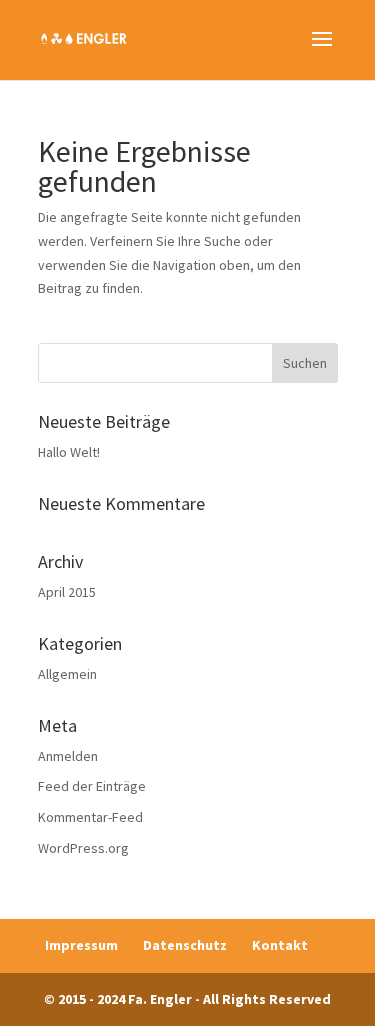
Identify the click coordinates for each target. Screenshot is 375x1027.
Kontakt (280, 945)
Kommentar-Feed (90, 817)
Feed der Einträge (92, 786)
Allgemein (67, 674)
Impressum (81, 945)
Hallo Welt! (69, 452)
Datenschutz (185, 945)
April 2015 (67, 592)
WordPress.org (83, 848)
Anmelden (68, 756)
